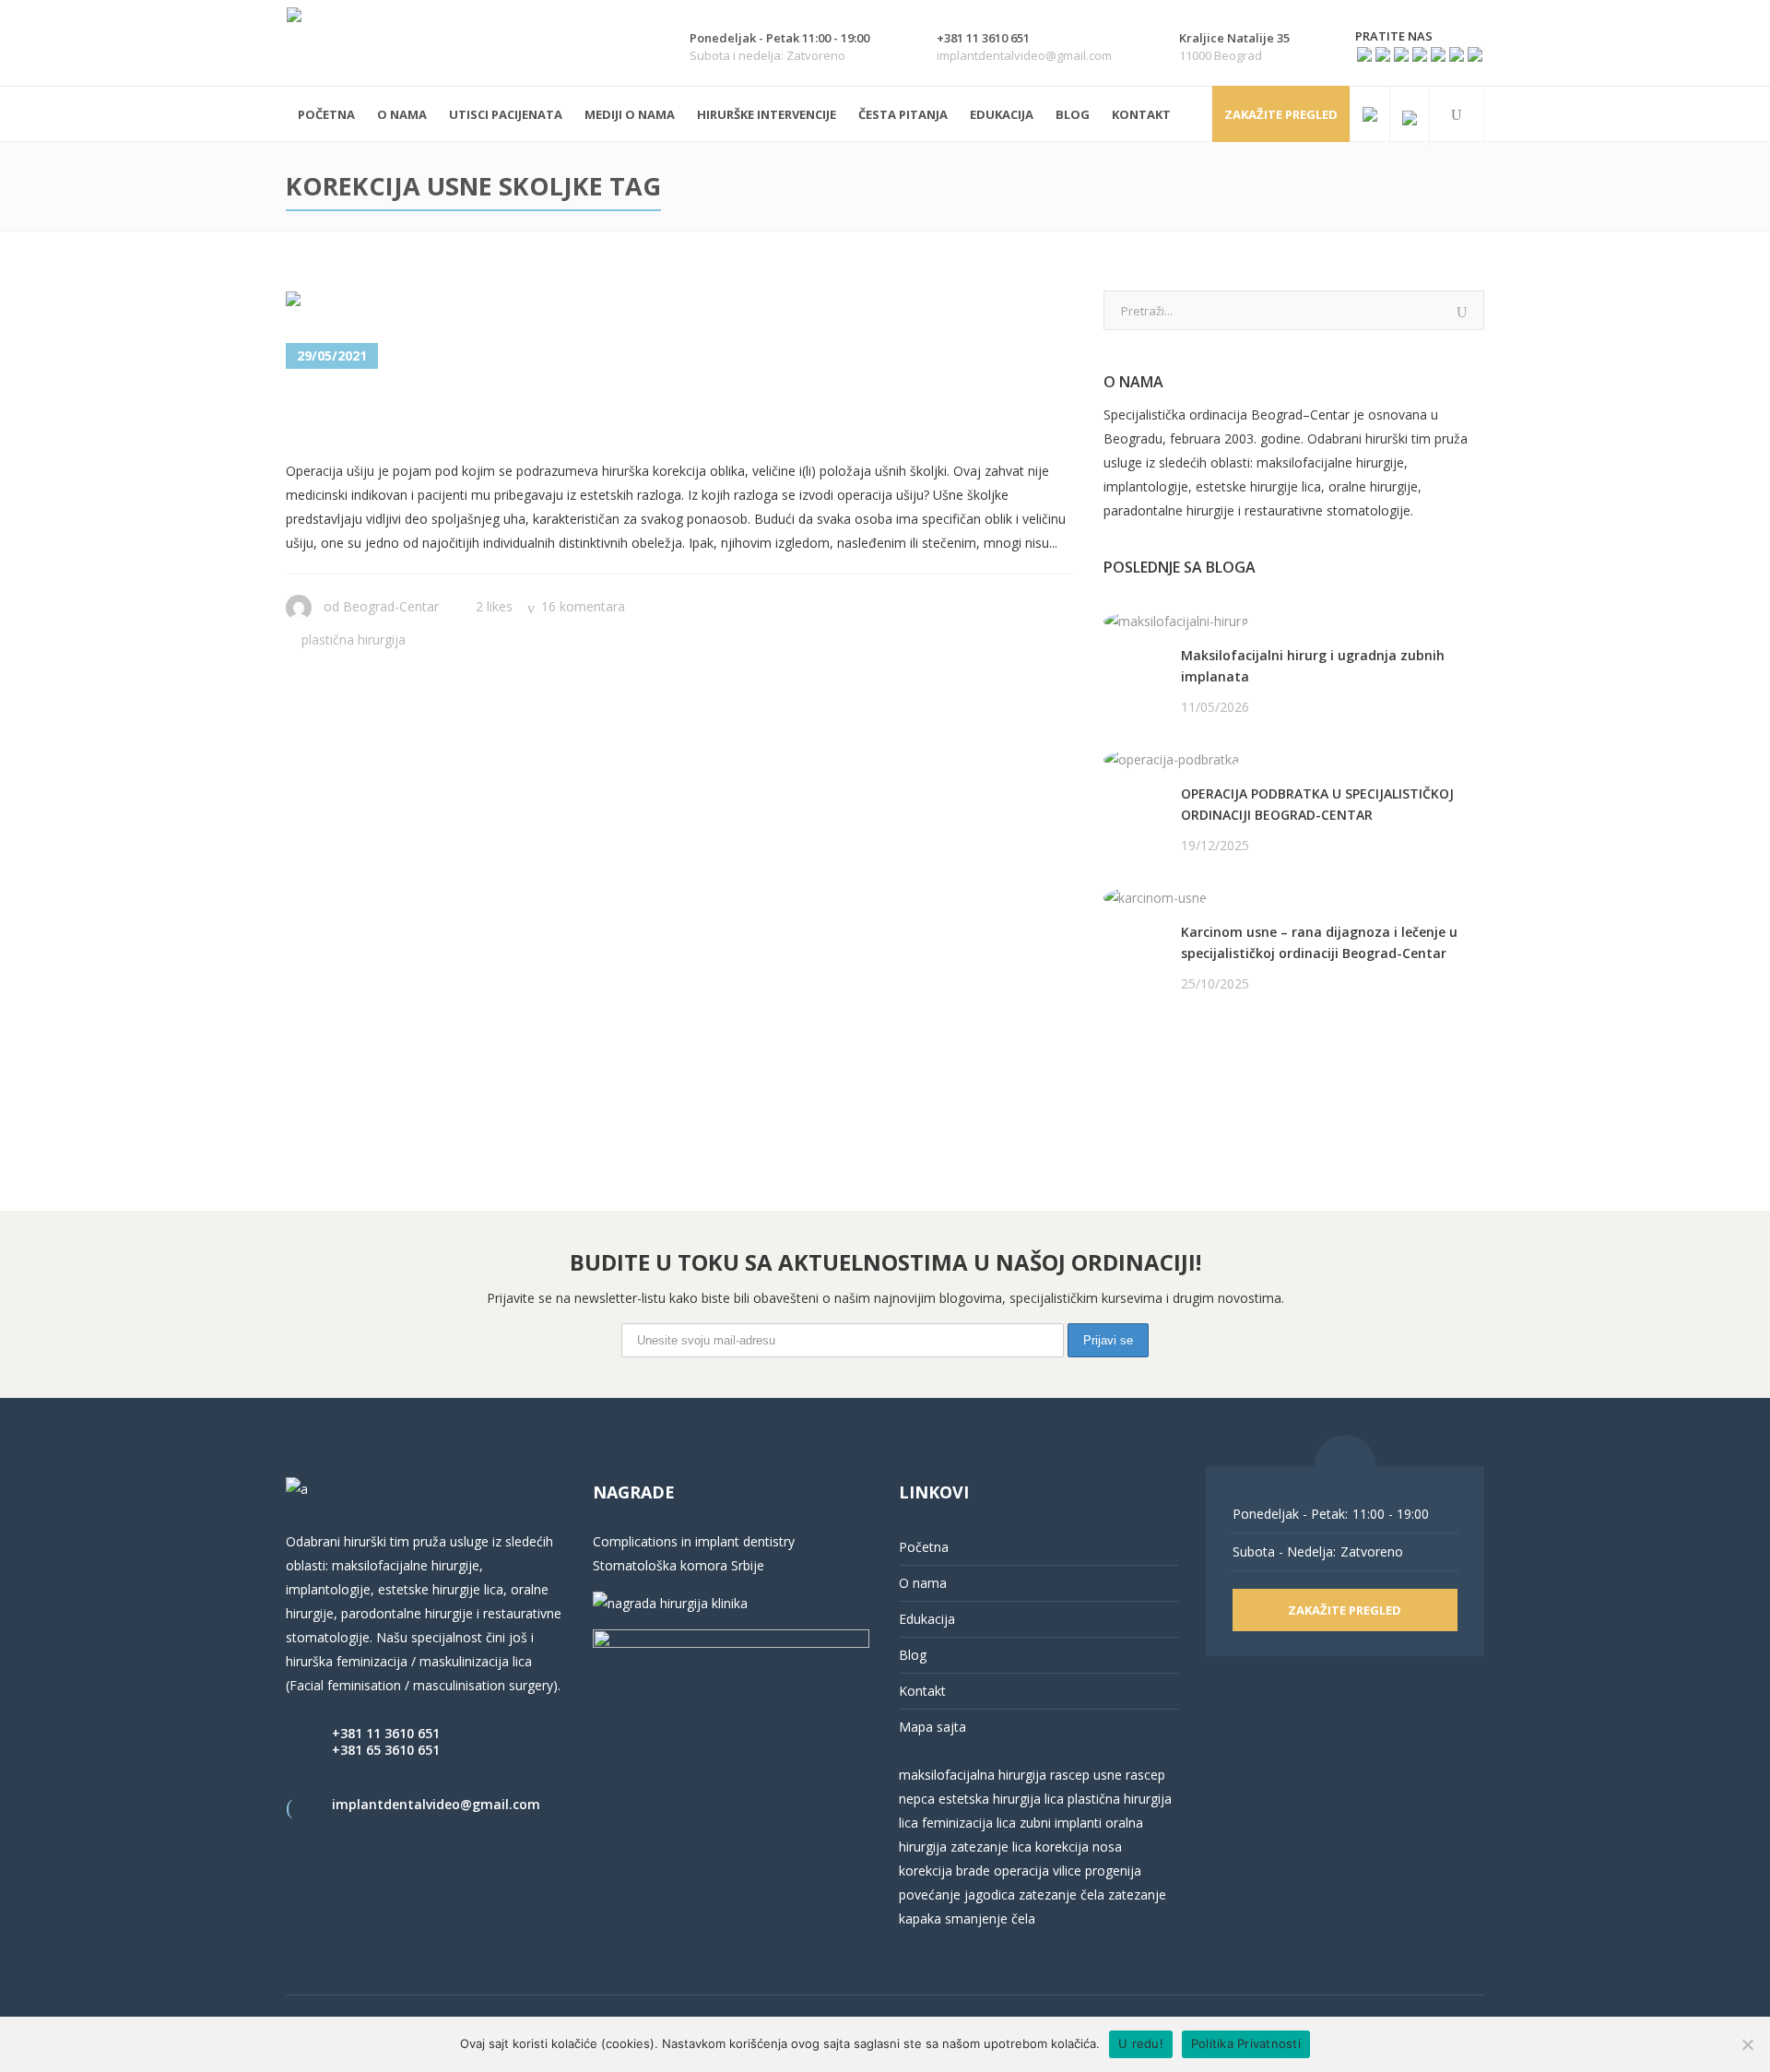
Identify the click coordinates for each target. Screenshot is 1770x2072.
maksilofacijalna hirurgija (974, 1775)
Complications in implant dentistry (694, 1541)
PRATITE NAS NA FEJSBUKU (1188, 1054)
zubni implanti (1061, 1823)
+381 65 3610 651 (386, 1750)
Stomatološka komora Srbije (678, 1565)
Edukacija (927, 1619)
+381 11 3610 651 (386, 1733)
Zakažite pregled (1281, 114)
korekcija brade (944, 1871)
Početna (924, 1547)
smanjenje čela (990, 1918)
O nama (923, 1583)
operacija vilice (1038, 1871)
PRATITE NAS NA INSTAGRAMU (1200, 1078)
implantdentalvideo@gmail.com (436, 1804)
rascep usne (1086, 1775)
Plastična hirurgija (354, 639)
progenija (1113, 1871)
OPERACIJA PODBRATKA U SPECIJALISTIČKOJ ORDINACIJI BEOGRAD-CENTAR (1317, 804)
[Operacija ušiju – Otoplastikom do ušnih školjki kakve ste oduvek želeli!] (389, 303)
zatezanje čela (1062, 1894)
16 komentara (583, 606)
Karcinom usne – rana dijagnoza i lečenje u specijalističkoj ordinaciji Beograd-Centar (1319, 942)
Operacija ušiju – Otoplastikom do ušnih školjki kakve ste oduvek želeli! (638, 416)
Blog (913, 1655)
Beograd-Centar (391, 606)
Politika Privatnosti (1246, 2043)
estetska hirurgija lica (1001, 1799)
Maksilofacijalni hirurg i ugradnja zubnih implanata (1313, 666)
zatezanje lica (991, 1847)
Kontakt (922, 1691)
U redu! (1141, 2043)
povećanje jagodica (957, 1894)
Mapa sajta (932, 1727)
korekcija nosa (1077, 1847)
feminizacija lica (969, 1823)
